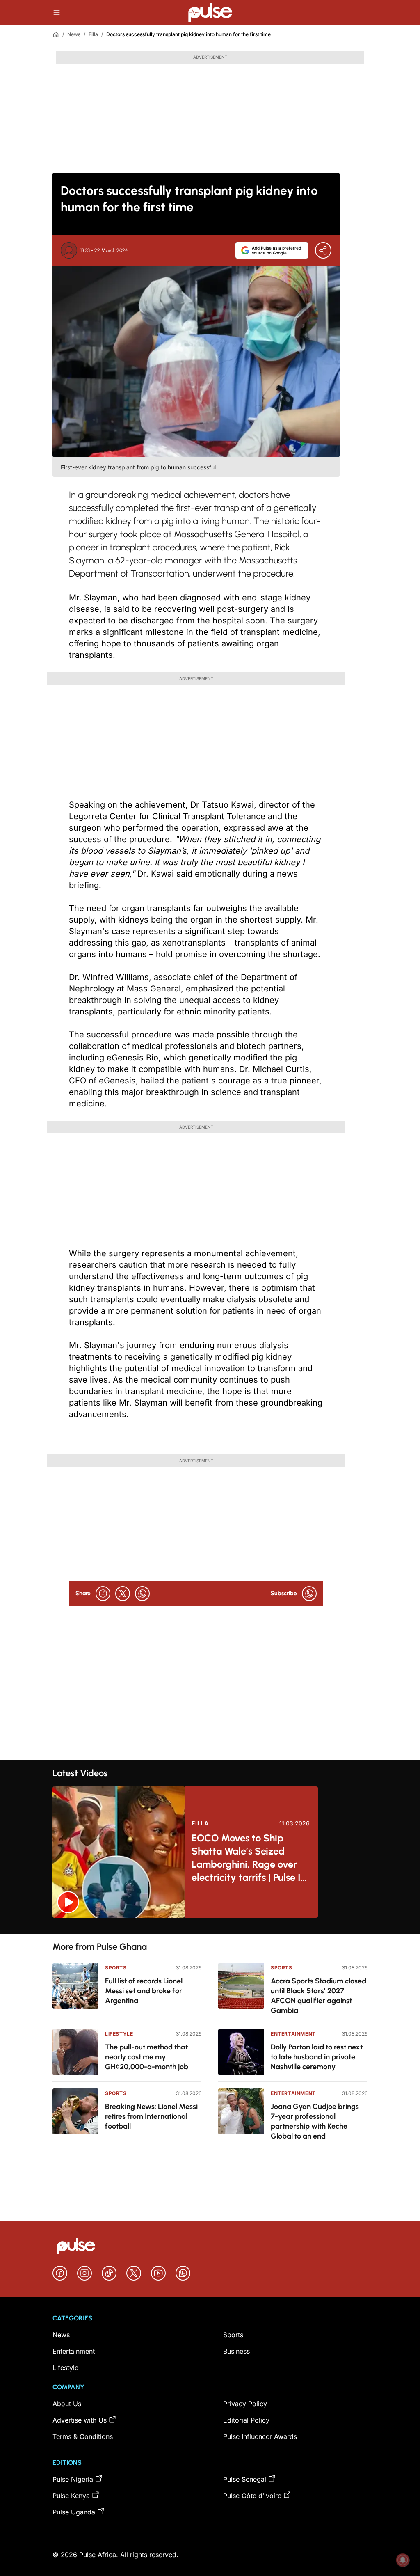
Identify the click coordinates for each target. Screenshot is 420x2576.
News (74, 34)
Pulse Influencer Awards (260, 2436)
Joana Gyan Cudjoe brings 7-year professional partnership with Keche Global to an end (315, 2121)
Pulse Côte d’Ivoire (252, 2496)
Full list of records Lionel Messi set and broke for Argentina (144, 1991)
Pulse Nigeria (73, 2479)
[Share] (323, 250)
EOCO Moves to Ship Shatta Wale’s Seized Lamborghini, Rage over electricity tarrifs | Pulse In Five (249, 1858)
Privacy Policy (245, 2404)
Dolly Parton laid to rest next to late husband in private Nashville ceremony (317, 2057)
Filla (93, 34)
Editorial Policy (246, 2420)
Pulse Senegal (245, 2479)
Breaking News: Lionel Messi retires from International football (151, 2116)
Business (236, 2351)
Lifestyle (119, 2034)
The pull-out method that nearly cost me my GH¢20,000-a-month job (147, 2057)
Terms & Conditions (83, 2436)
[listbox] (210, 1926)
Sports (116, 1968)
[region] (210, 1926)
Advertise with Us (80, 2420)
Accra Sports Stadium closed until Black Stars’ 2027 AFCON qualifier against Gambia (318, 1996)
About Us (67, 2404)
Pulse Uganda (74, 2512)
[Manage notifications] (403, 2560)
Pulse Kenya (71, 2496)
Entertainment (293, 2034)
